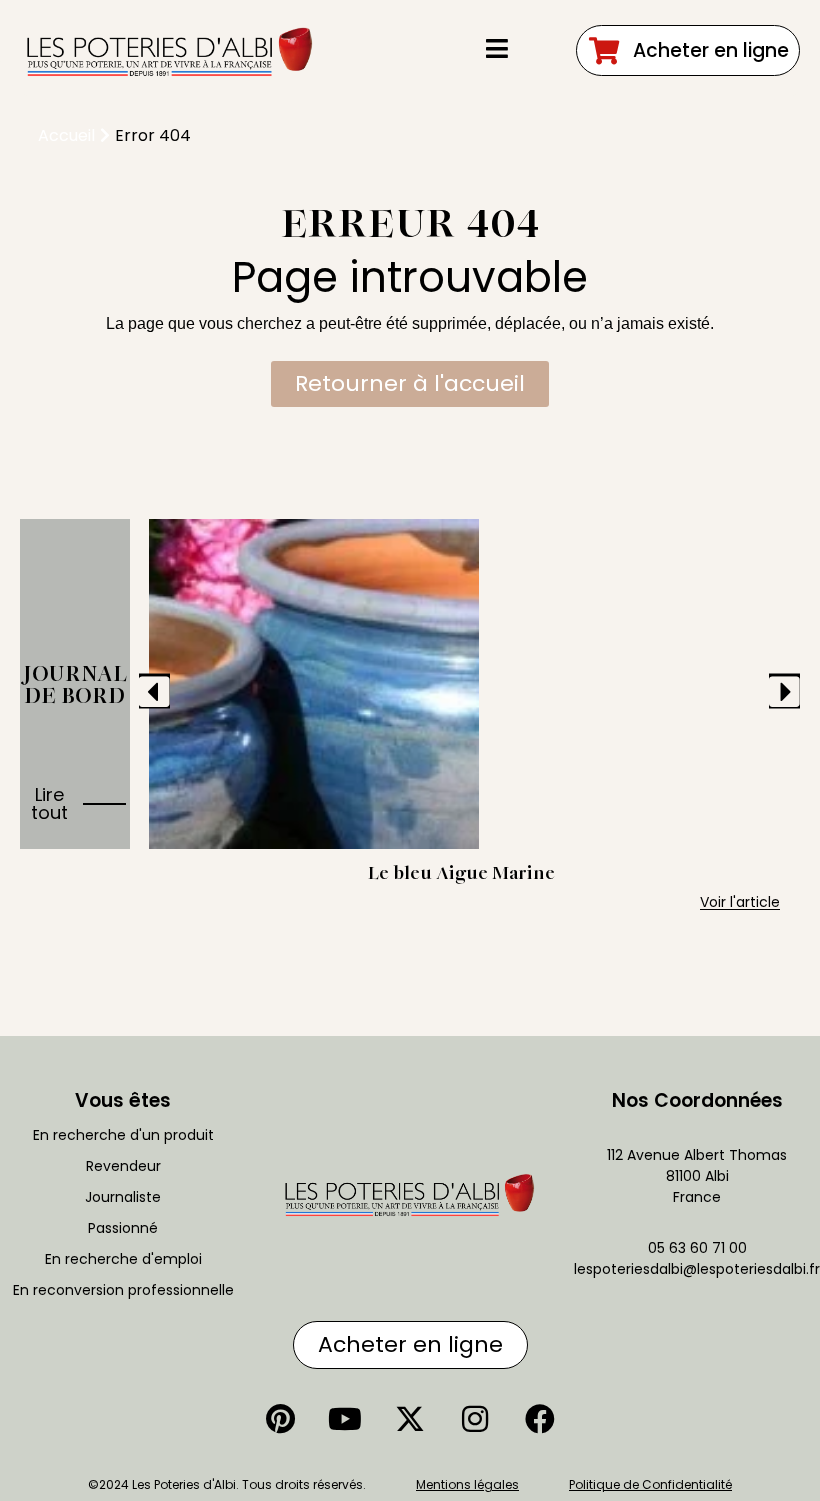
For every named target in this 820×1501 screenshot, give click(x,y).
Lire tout (49, 803)
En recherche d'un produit (123, 1135)
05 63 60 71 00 (697, 1248)
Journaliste (123, 1197)
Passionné (123, 1228)
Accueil (66, 135)
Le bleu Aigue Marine (461, 872)
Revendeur (123, 1166)
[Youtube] (345, 1419)
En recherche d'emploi (123, 1259)
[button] (154, 690)
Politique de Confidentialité (650, 1484)
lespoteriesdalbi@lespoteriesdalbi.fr (697, 1269)
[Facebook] (540, 1419)
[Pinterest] (280, 1419)
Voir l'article (740, 902)
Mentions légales (467, 1484)
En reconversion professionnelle (123, 1290)
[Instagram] (475, 1419)
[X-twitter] (410, 1419)
